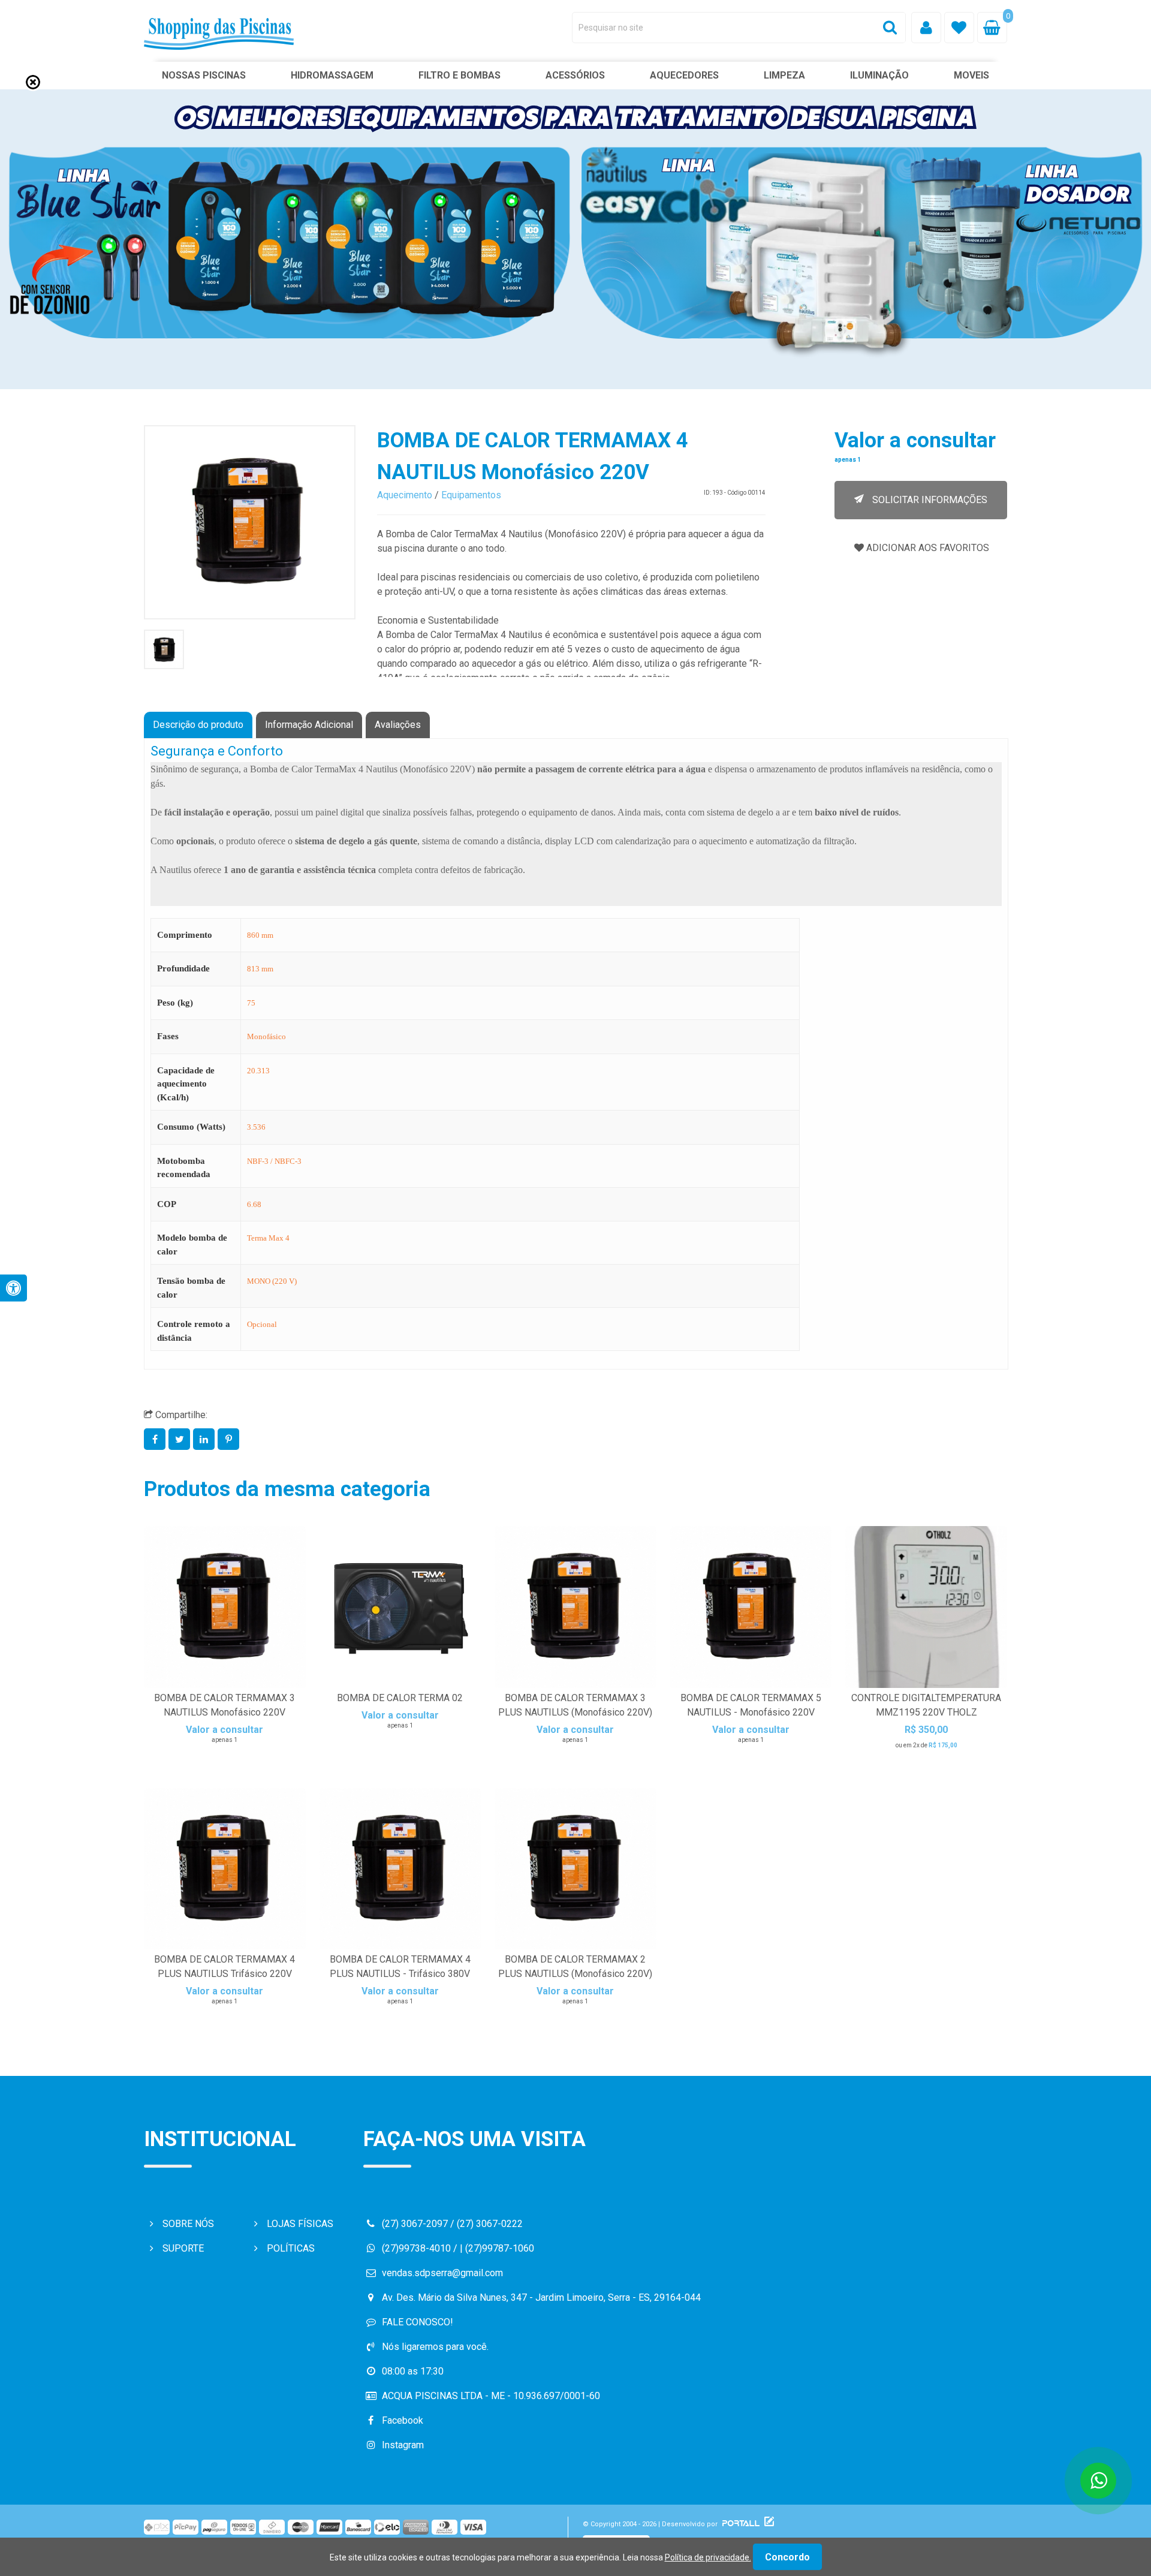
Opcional (262, 1324)
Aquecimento (405, 495)
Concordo (787, 2557)
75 (251, 1003)
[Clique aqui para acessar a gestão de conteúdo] (768, 2524)
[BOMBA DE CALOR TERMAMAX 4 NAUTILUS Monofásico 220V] (250, 522)
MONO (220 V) (272, 1281)
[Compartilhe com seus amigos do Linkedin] (205, 1439)
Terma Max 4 (268, 1238)
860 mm (260, 935)
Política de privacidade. (708, 2557)
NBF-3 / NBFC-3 (274, 1161)
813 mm (260, 969)
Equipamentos (471, 495)
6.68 (254, 1204)
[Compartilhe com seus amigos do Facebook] (156, 1439)
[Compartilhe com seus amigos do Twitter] (181, 1439)
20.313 (258, 1071)
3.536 (256, 1127)
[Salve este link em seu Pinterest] (229, 1439)
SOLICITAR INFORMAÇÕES (929, 500)
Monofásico (266, 1036)
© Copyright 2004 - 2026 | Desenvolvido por (651, 2524)
